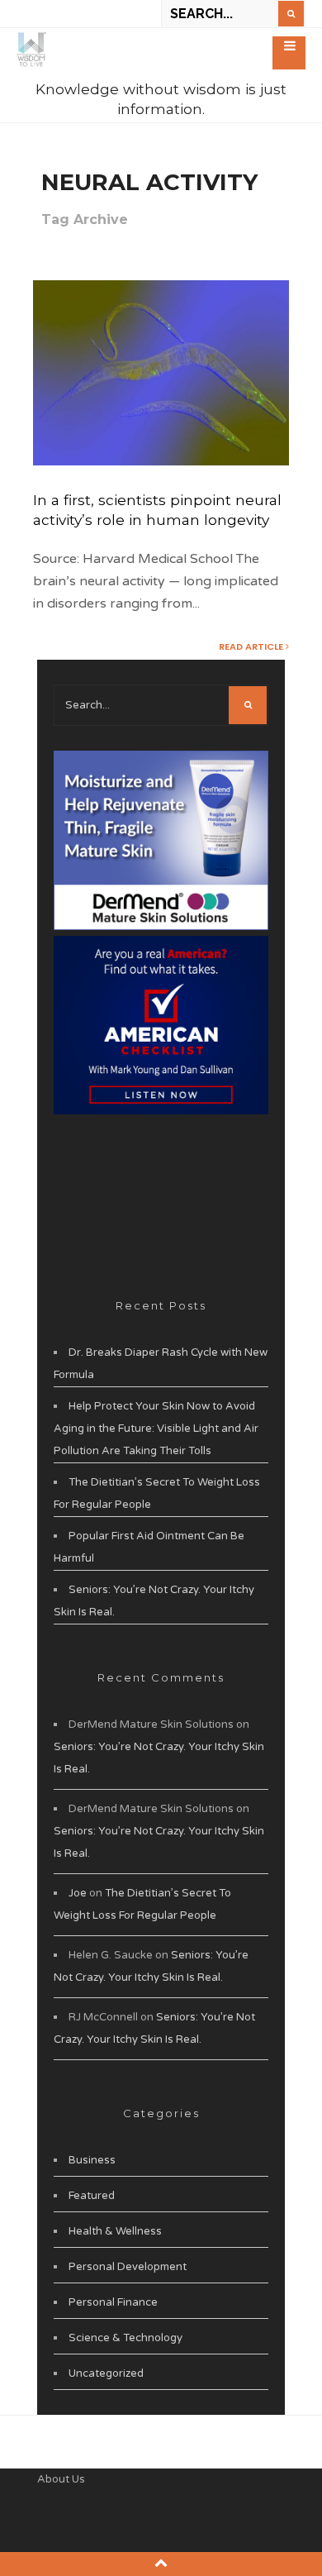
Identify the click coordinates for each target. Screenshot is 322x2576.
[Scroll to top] (161, 2563)
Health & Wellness (115, 2231)
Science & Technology (125, 2338)
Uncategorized (106, 2373)
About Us (61, 2479)
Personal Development (128, 2267)
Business (92, 2160)
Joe (78, 1893)
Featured (92, 2196)
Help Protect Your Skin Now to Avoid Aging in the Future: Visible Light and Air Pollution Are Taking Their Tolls (156, 1429)
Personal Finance (113, 2302)
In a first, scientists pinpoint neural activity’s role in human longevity (157, 510)
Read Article (252, 646)
